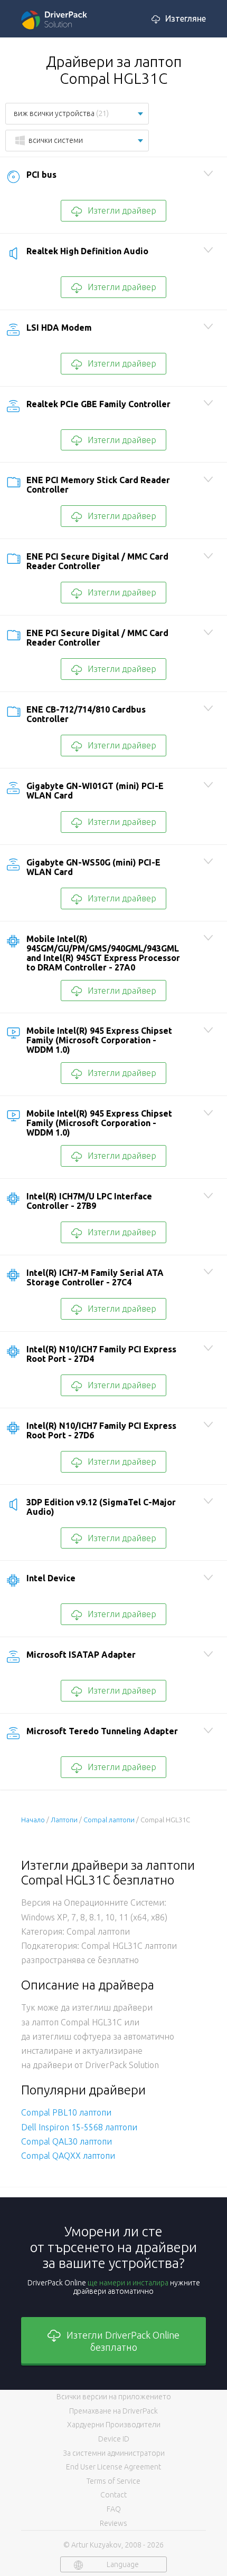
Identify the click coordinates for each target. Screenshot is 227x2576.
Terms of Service (113, 2481)
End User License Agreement (113, 2467)
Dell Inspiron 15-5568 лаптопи (79, 2127)
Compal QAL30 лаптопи (67, 2141)
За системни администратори (114, 2453)
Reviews (113, 2523)
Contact (113, 2495)
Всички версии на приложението (114, 2397)
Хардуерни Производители (114, 2425)
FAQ (114, 2509)
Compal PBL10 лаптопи (66, 2112)
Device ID (114, 2439)
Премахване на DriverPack (113, 2411)
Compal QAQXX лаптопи (68, 2156)
